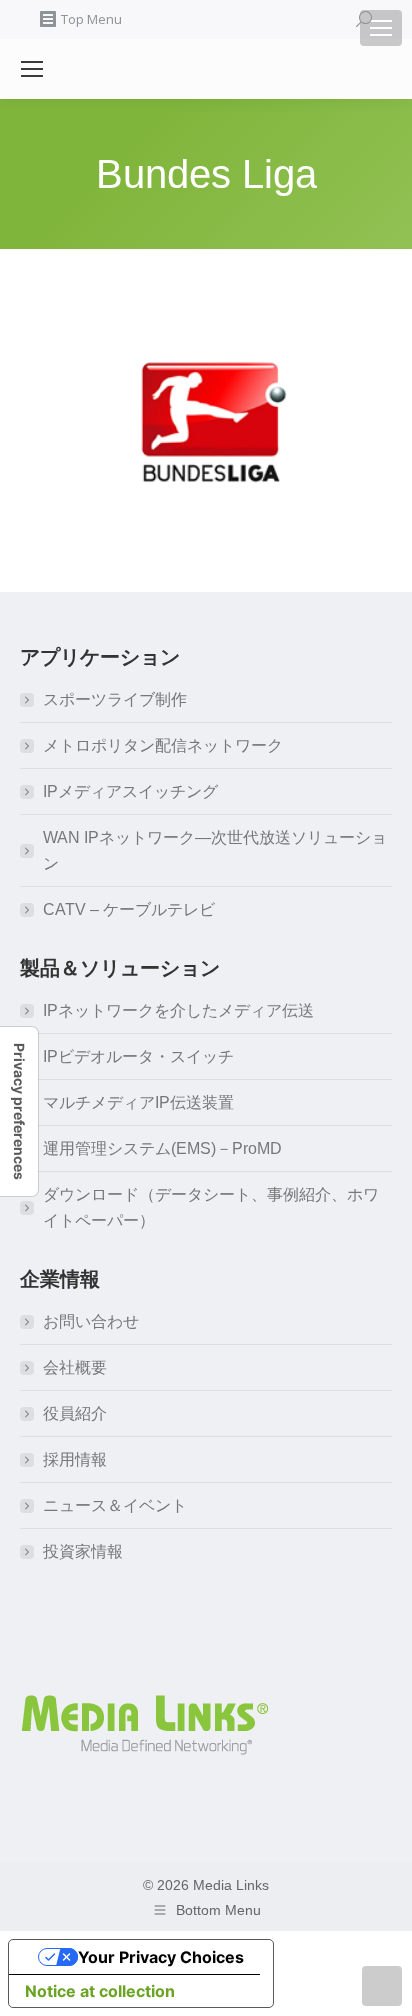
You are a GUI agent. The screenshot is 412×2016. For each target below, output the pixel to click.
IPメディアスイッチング (130, 791)
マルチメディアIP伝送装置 (138, 1102)
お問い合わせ (91, 1321)
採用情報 (75, 1459)
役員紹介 (75, 1413)
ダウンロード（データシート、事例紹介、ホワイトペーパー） (211, 1207)
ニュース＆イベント (115, 1505)
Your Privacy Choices (161, 1957)
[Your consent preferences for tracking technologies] (19, 1111)
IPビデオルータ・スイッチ (138, 1056)
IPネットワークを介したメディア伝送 (178, 1010)
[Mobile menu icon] (381, 28)
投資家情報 (83, 1551)
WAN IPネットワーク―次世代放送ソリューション (215, 850)
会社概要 (75, 1367)
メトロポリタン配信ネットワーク (163, 745)
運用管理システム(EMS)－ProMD (162, 1148)
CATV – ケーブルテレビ (129, 909)
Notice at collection (100, 1991)
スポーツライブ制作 (115, 699)
